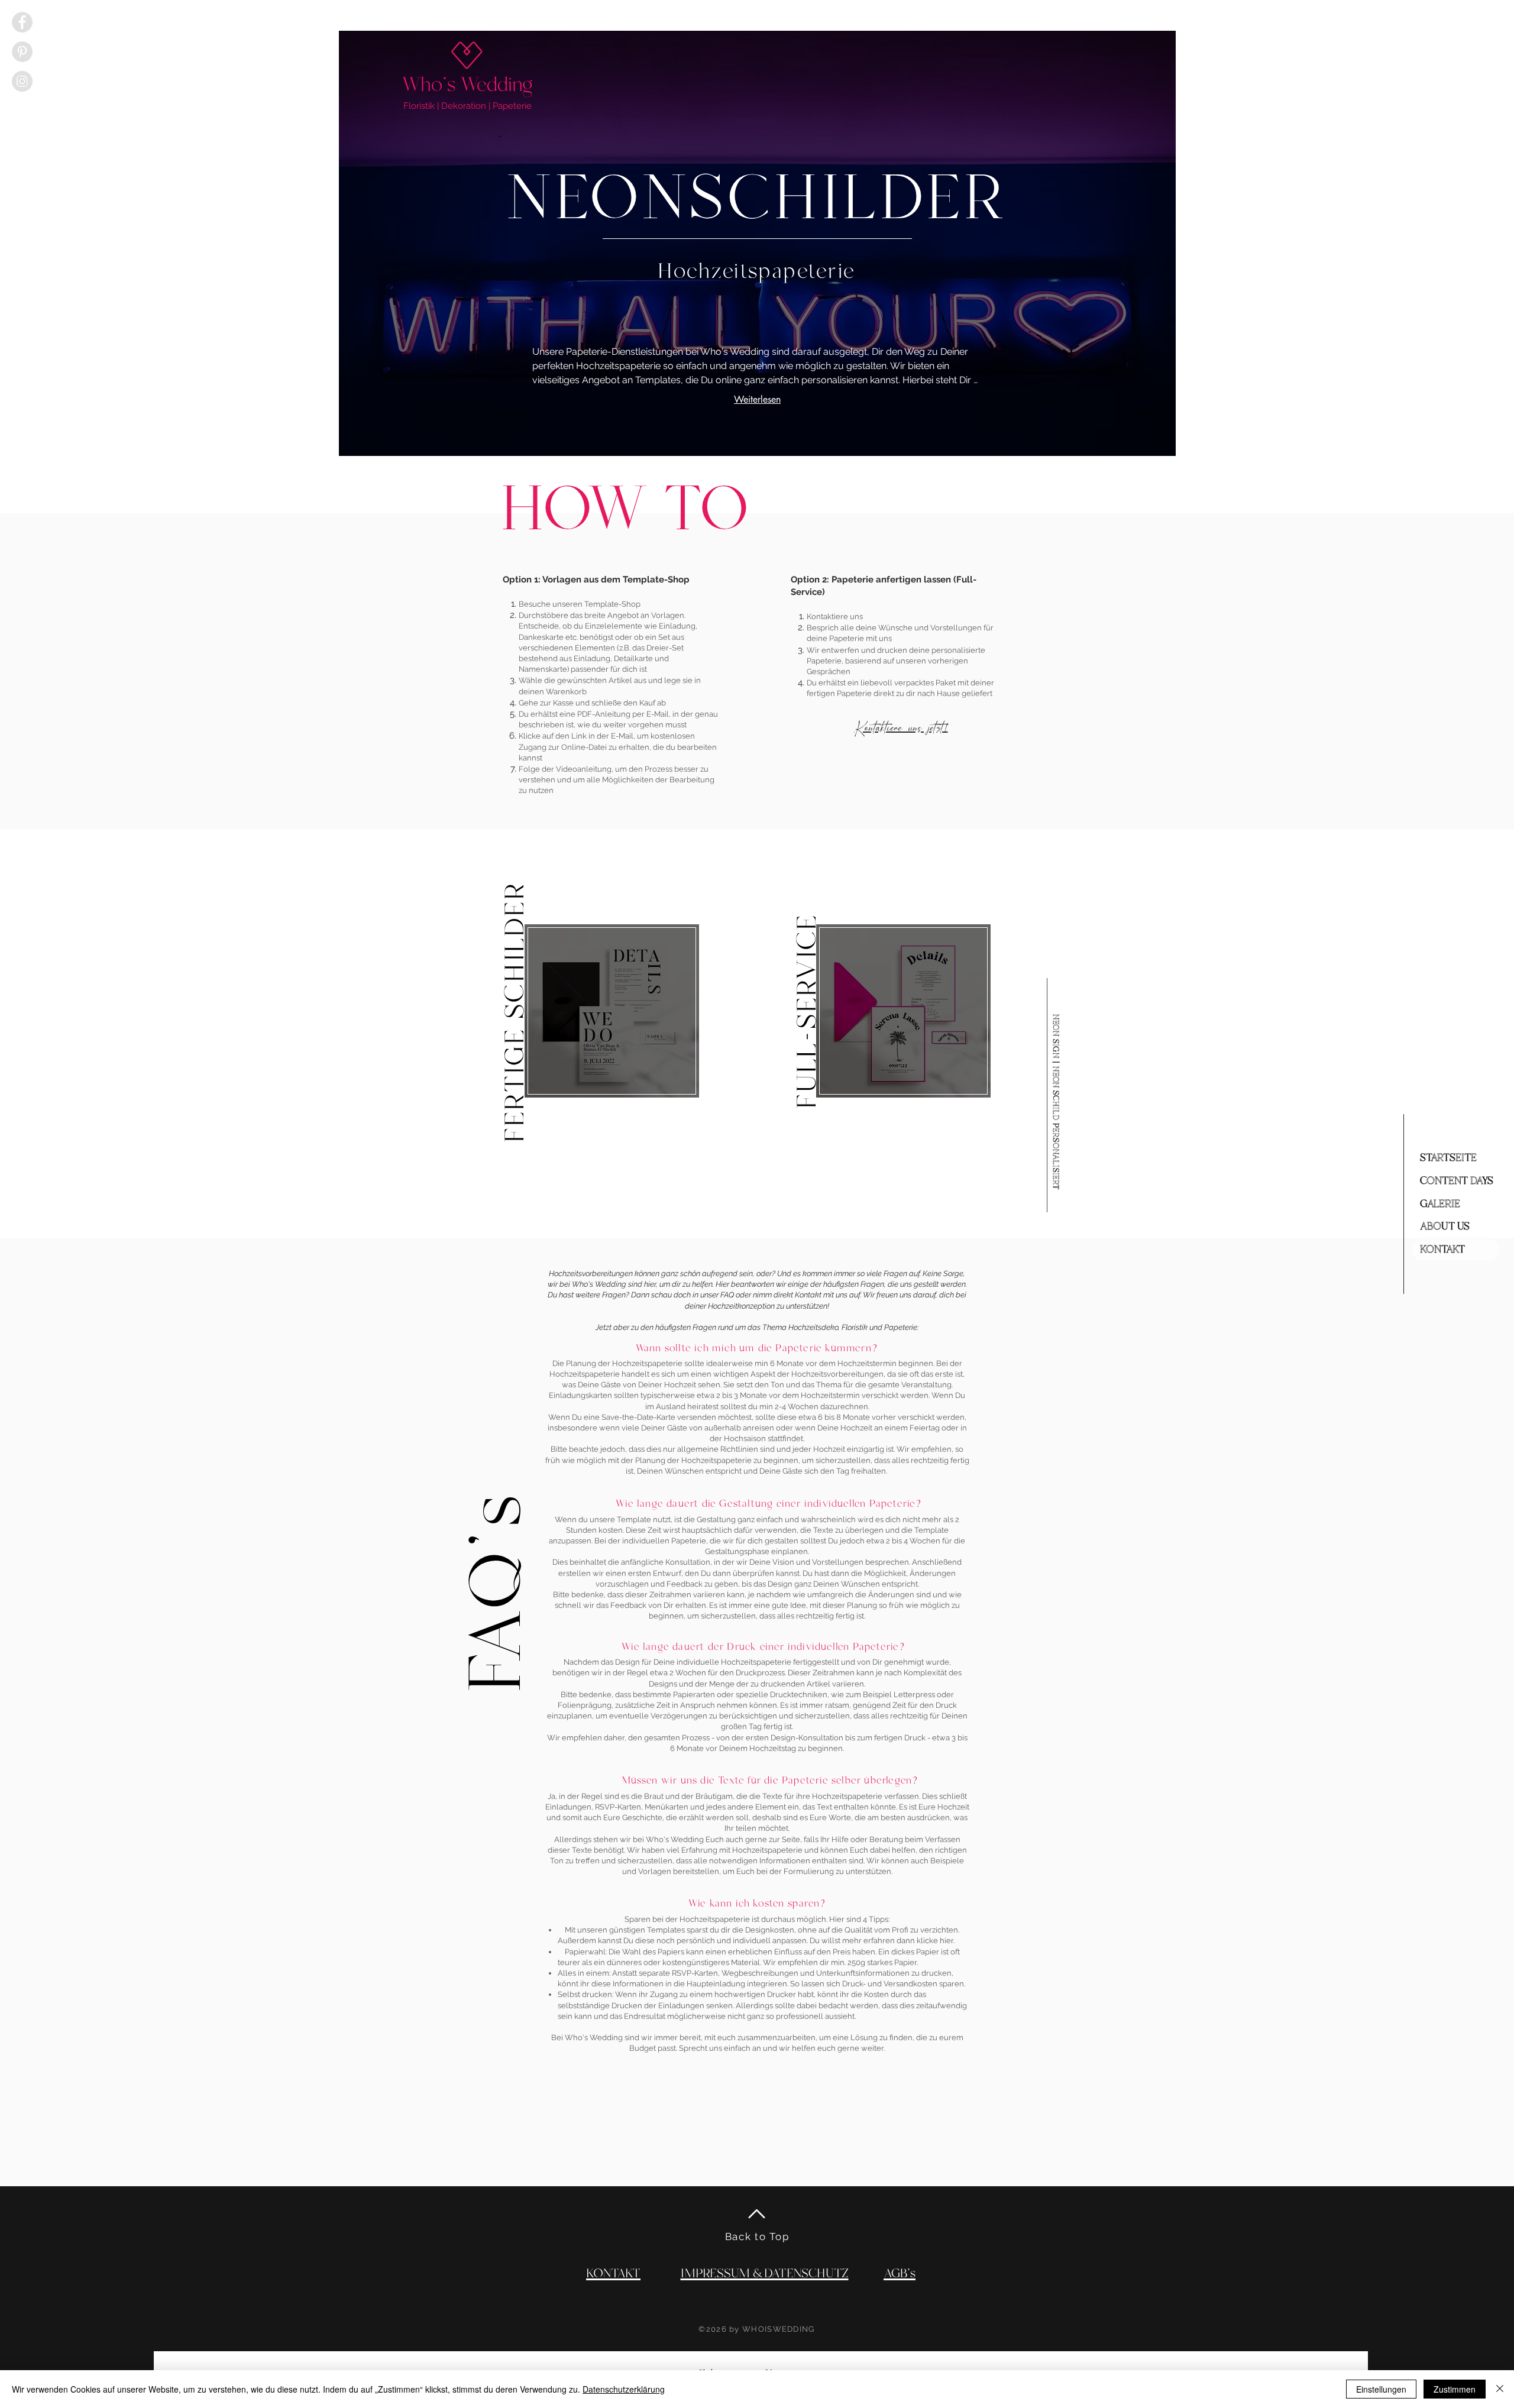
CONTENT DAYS (1457, 1181)
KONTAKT (1442, 1250)
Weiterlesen (757, 399)
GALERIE (1440, 1204)
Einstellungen (1381, 2389)
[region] (612, 1012)
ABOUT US (1445, 1226)
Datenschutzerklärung (624, 2389)
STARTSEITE (1448, 1158)
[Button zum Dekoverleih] (612, 1011)
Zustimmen (1455, 2389)
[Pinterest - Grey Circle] (22, 52)
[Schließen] (1500, 2389)
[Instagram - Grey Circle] (22, 81)
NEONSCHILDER (757, 200)
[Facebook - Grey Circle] (22, 22)
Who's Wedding (468, 85)
